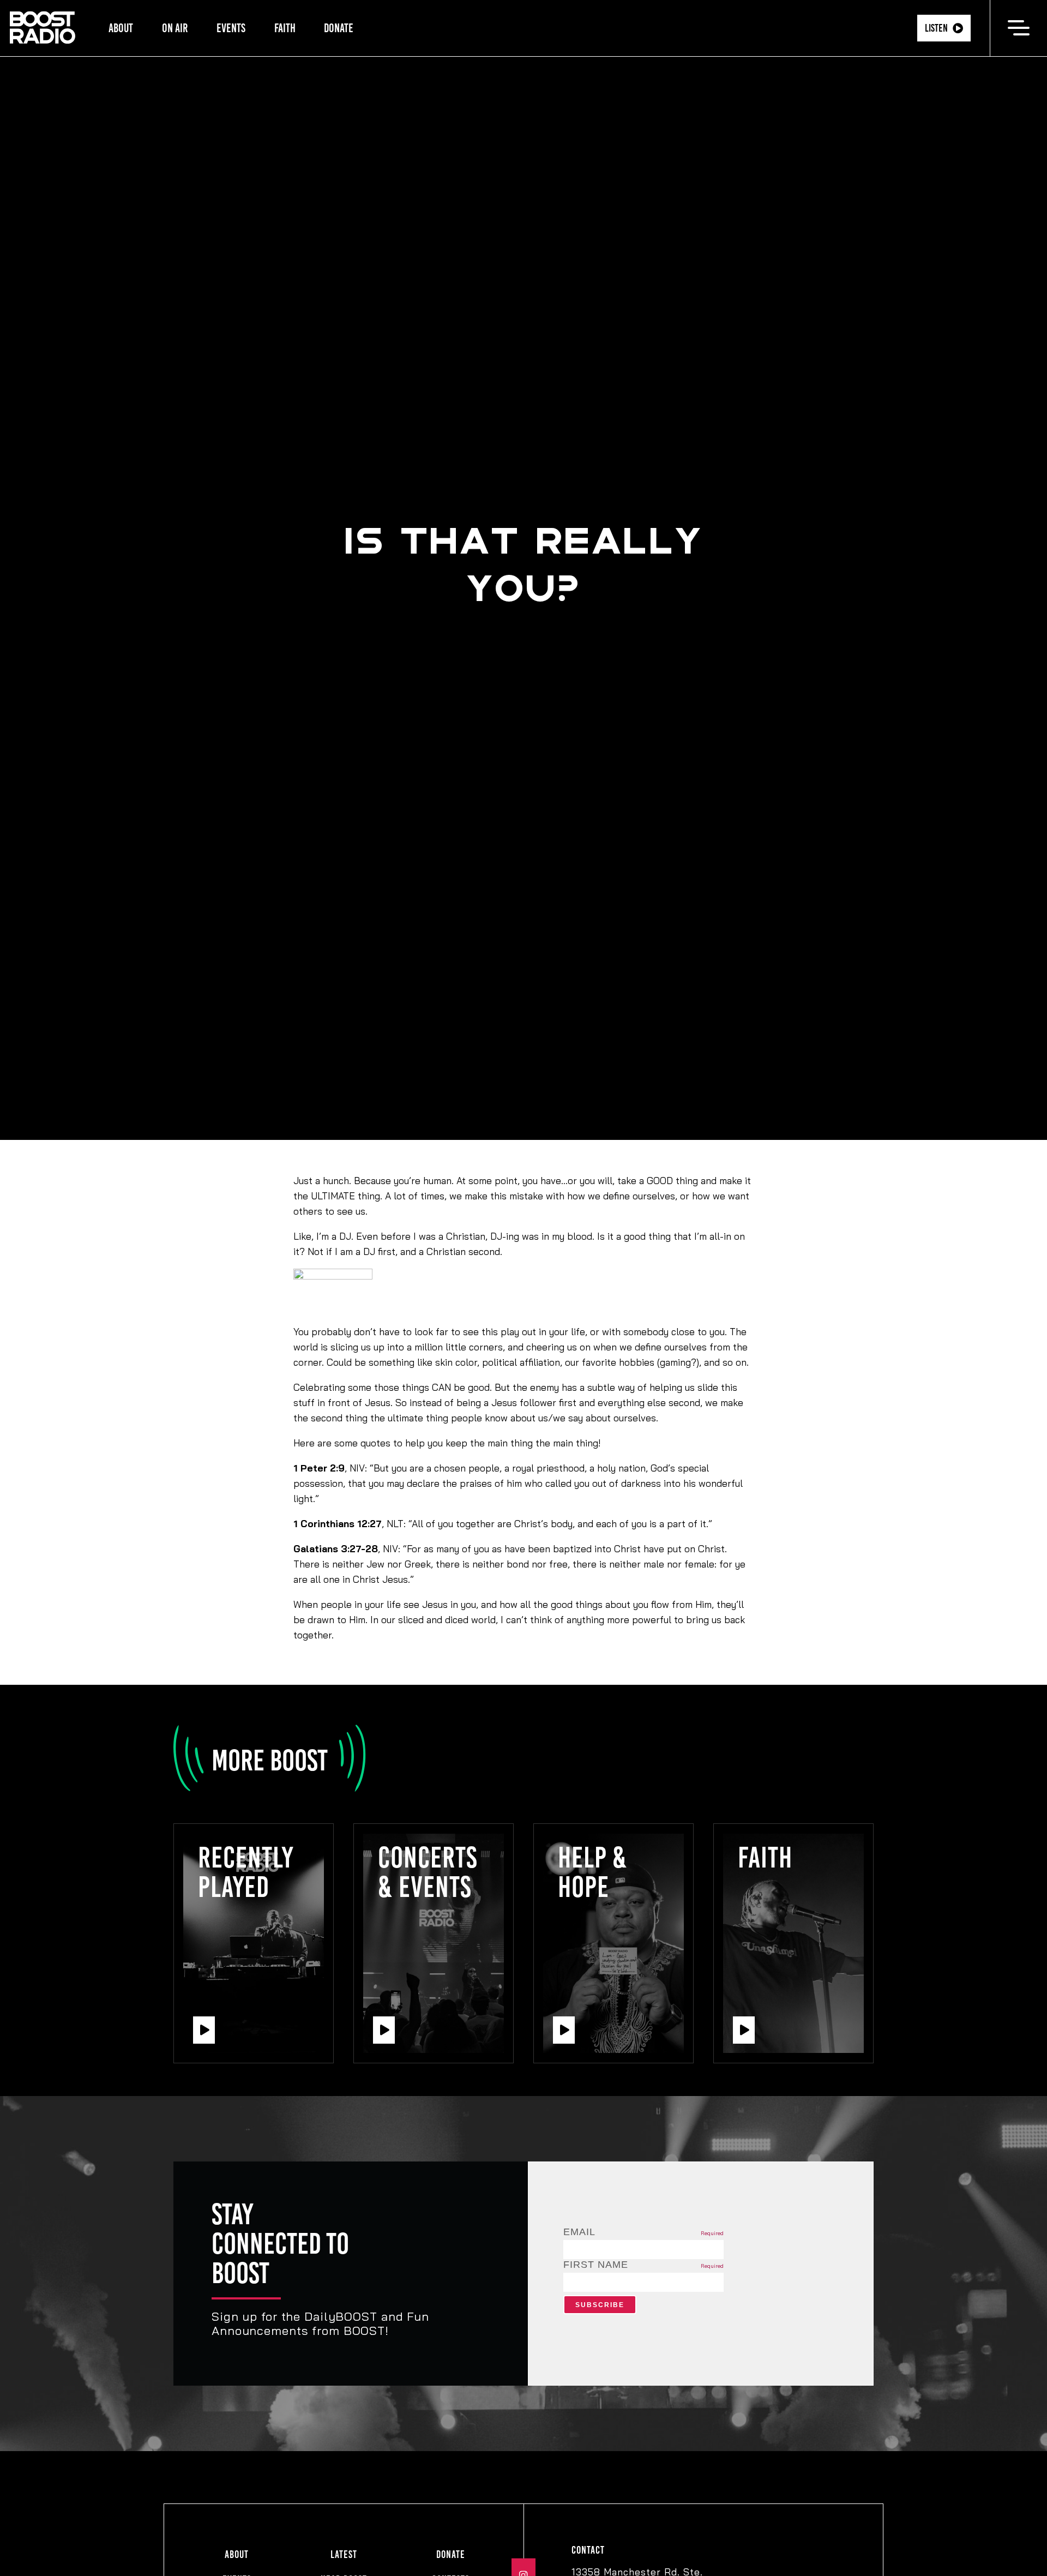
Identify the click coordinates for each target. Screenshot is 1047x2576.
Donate (339, 28)
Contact (588, 2550)
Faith (285, 28)
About (121, 28)
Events (231, 28)
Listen (936, 28)
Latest (344, 2554)
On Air (175, 28)
